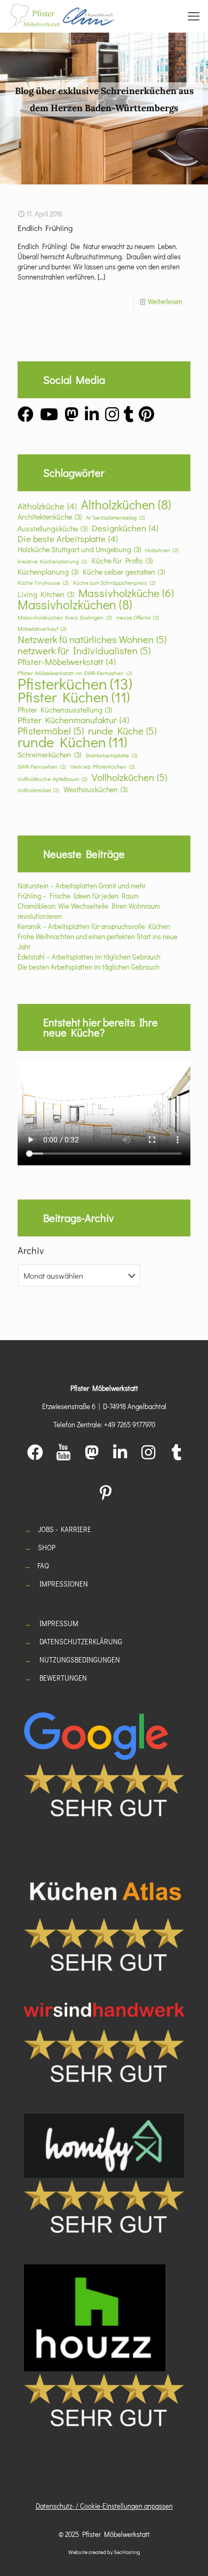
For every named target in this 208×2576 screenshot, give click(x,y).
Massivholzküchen (75, 604)
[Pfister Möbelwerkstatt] (61, 16)
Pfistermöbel (51, 730)
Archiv (31, 1250)
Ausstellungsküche (53, 528)
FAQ (43, 1565)
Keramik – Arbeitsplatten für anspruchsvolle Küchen (94, 926)
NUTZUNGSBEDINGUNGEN (80, 1660)
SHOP (47, 1547)
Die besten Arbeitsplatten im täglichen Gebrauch (89, 967)
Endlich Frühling (45, 228)
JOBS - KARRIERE (65, 1529)
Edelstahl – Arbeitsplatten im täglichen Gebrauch (89, 957)
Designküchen (125, 528)
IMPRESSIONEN (64, 1584)
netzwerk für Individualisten (84, 650)
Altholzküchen (126, 504)
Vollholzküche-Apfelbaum (53, 779)
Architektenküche (50, 517)
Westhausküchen (95, 789)
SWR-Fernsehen (42, 767)
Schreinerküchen (49, 755)
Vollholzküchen (129, 777)
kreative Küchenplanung (53, 561)
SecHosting (127, 2552)
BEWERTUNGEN (63, 1678)
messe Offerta (138, 617)
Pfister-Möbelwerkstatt (67, 662)
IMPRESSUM (59, 1623)
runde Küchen (72, 742)
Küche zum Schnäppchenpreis (114, 583)
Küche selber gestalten (124, 572)
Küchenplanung (48, 572)
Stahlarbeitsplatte (111, 755)
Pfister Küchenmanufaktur (73, 720)
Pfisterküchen (75, 683)
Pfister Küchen (74, 697)
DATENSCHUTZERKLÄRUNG (81, 1641)
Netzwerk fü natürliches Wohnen (92, 639)
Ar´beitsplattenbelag (115, 517)
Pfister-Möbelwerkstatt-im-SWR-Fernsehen (75, 673)
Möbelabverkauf (42, 629)
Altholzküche (47, 506)
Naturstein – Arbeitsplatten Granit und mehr (82, 885)
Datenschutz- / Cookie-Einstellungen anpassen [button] (104, 2506)
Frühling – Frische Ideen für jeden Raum (78, 896)
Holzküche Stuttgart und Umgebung (79, 549)
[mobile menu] (194, 16)
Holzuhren (162, 550)
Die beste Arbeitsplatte (68, 539)
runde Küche (122, 730)
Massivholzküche (126, 593)
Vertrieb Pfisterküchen (103, 767)
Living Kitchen (46, 594)
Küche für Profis (122, 560)
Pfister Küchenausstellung (65, 710)
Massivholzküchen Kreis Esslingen (65, 617)
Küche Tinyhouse (43, 583)
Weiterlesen (165, 301)
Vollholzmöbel (38, 790)
